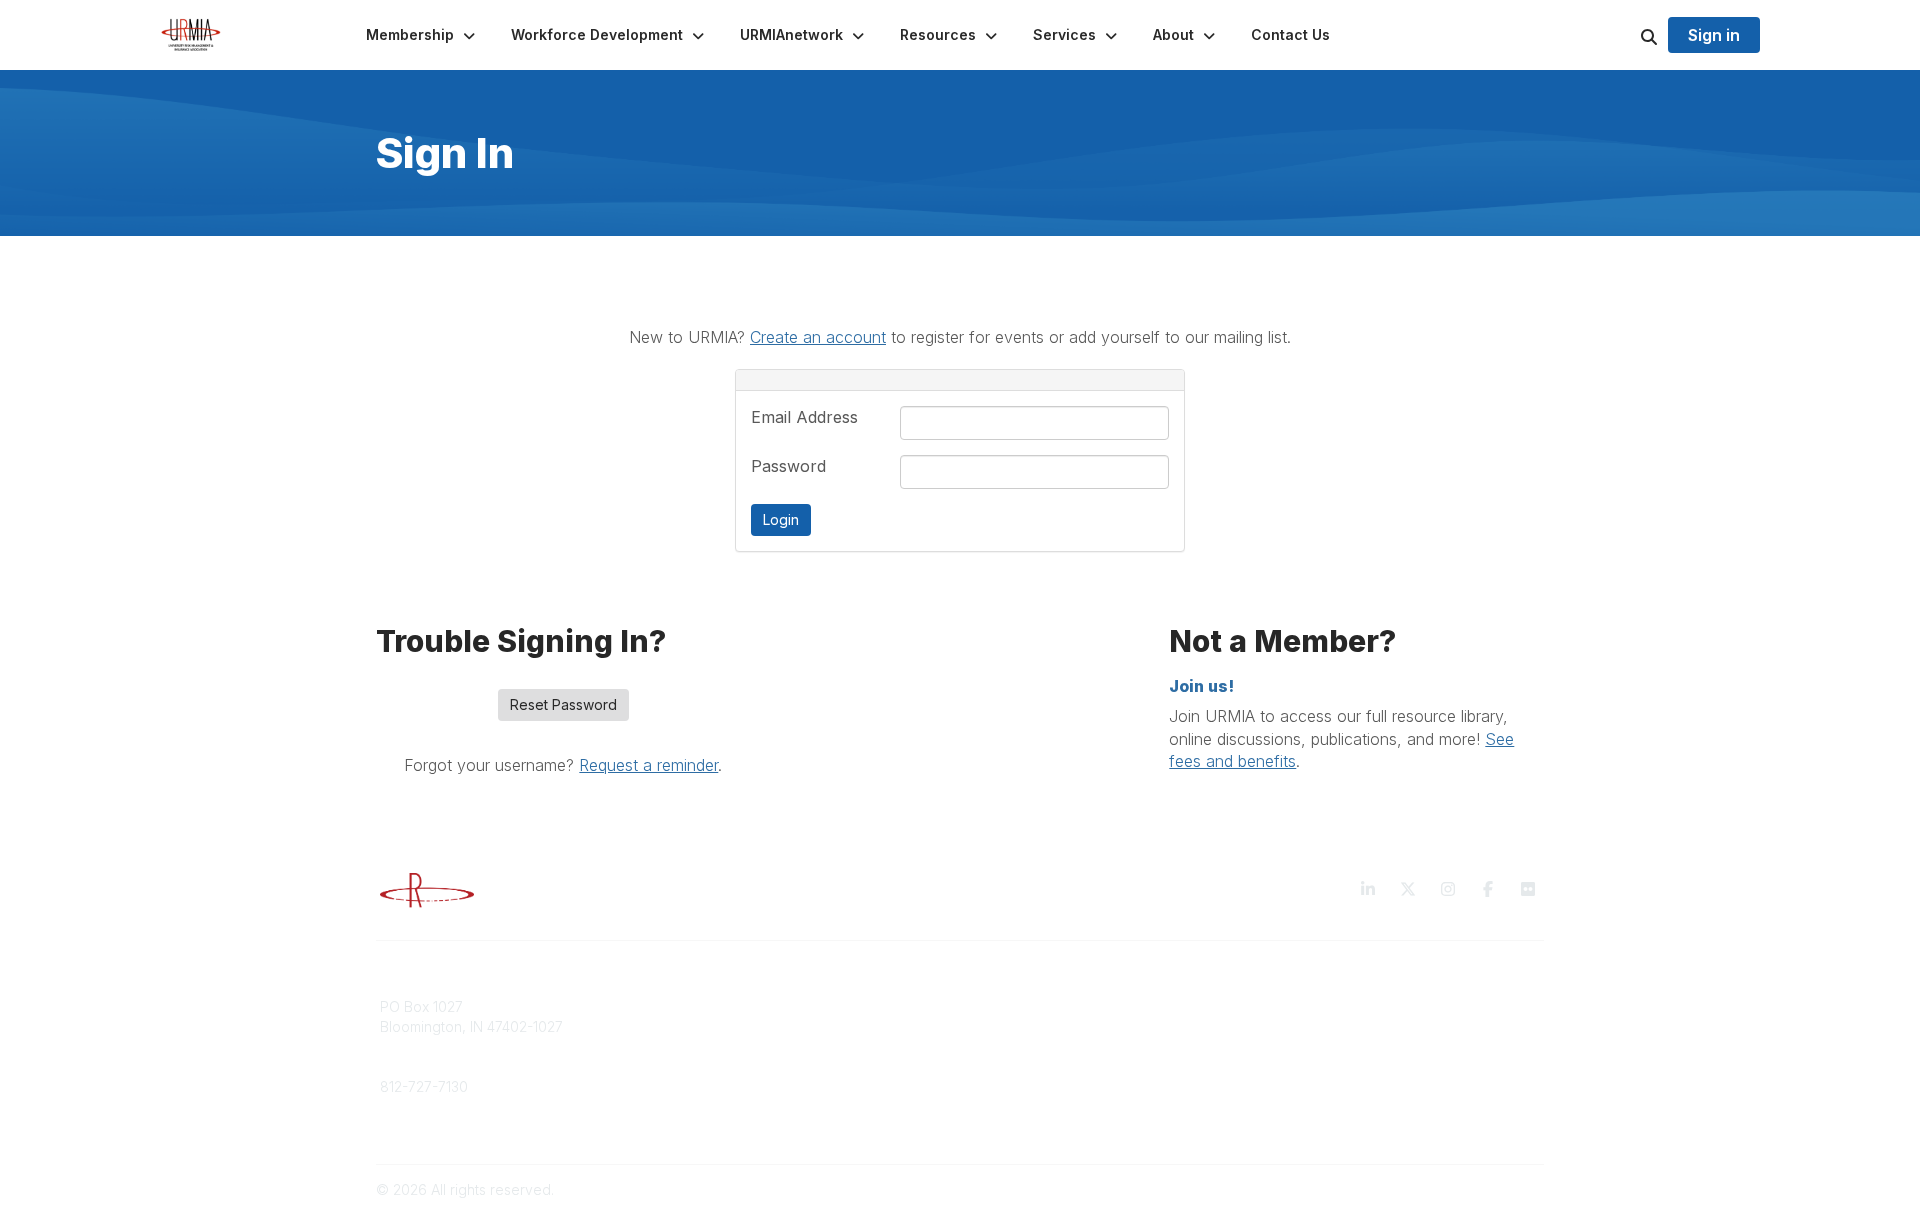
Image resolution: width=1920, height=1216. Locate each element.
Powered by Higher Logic (1459, 1189)
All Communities (1023, 1006)
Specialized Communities (1054, 1045)
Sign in (1714, 35)
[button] (422, 35)
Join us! (1201, 686)
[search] (1624, 35)
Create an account (818, 337)
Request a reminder (648, 765)
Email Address (804, 417)
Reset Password (563, 704)
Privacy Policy (1314, 1006)
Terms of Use (1312, 1026)
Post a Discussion (1029, 1026)
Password (788, 466)
